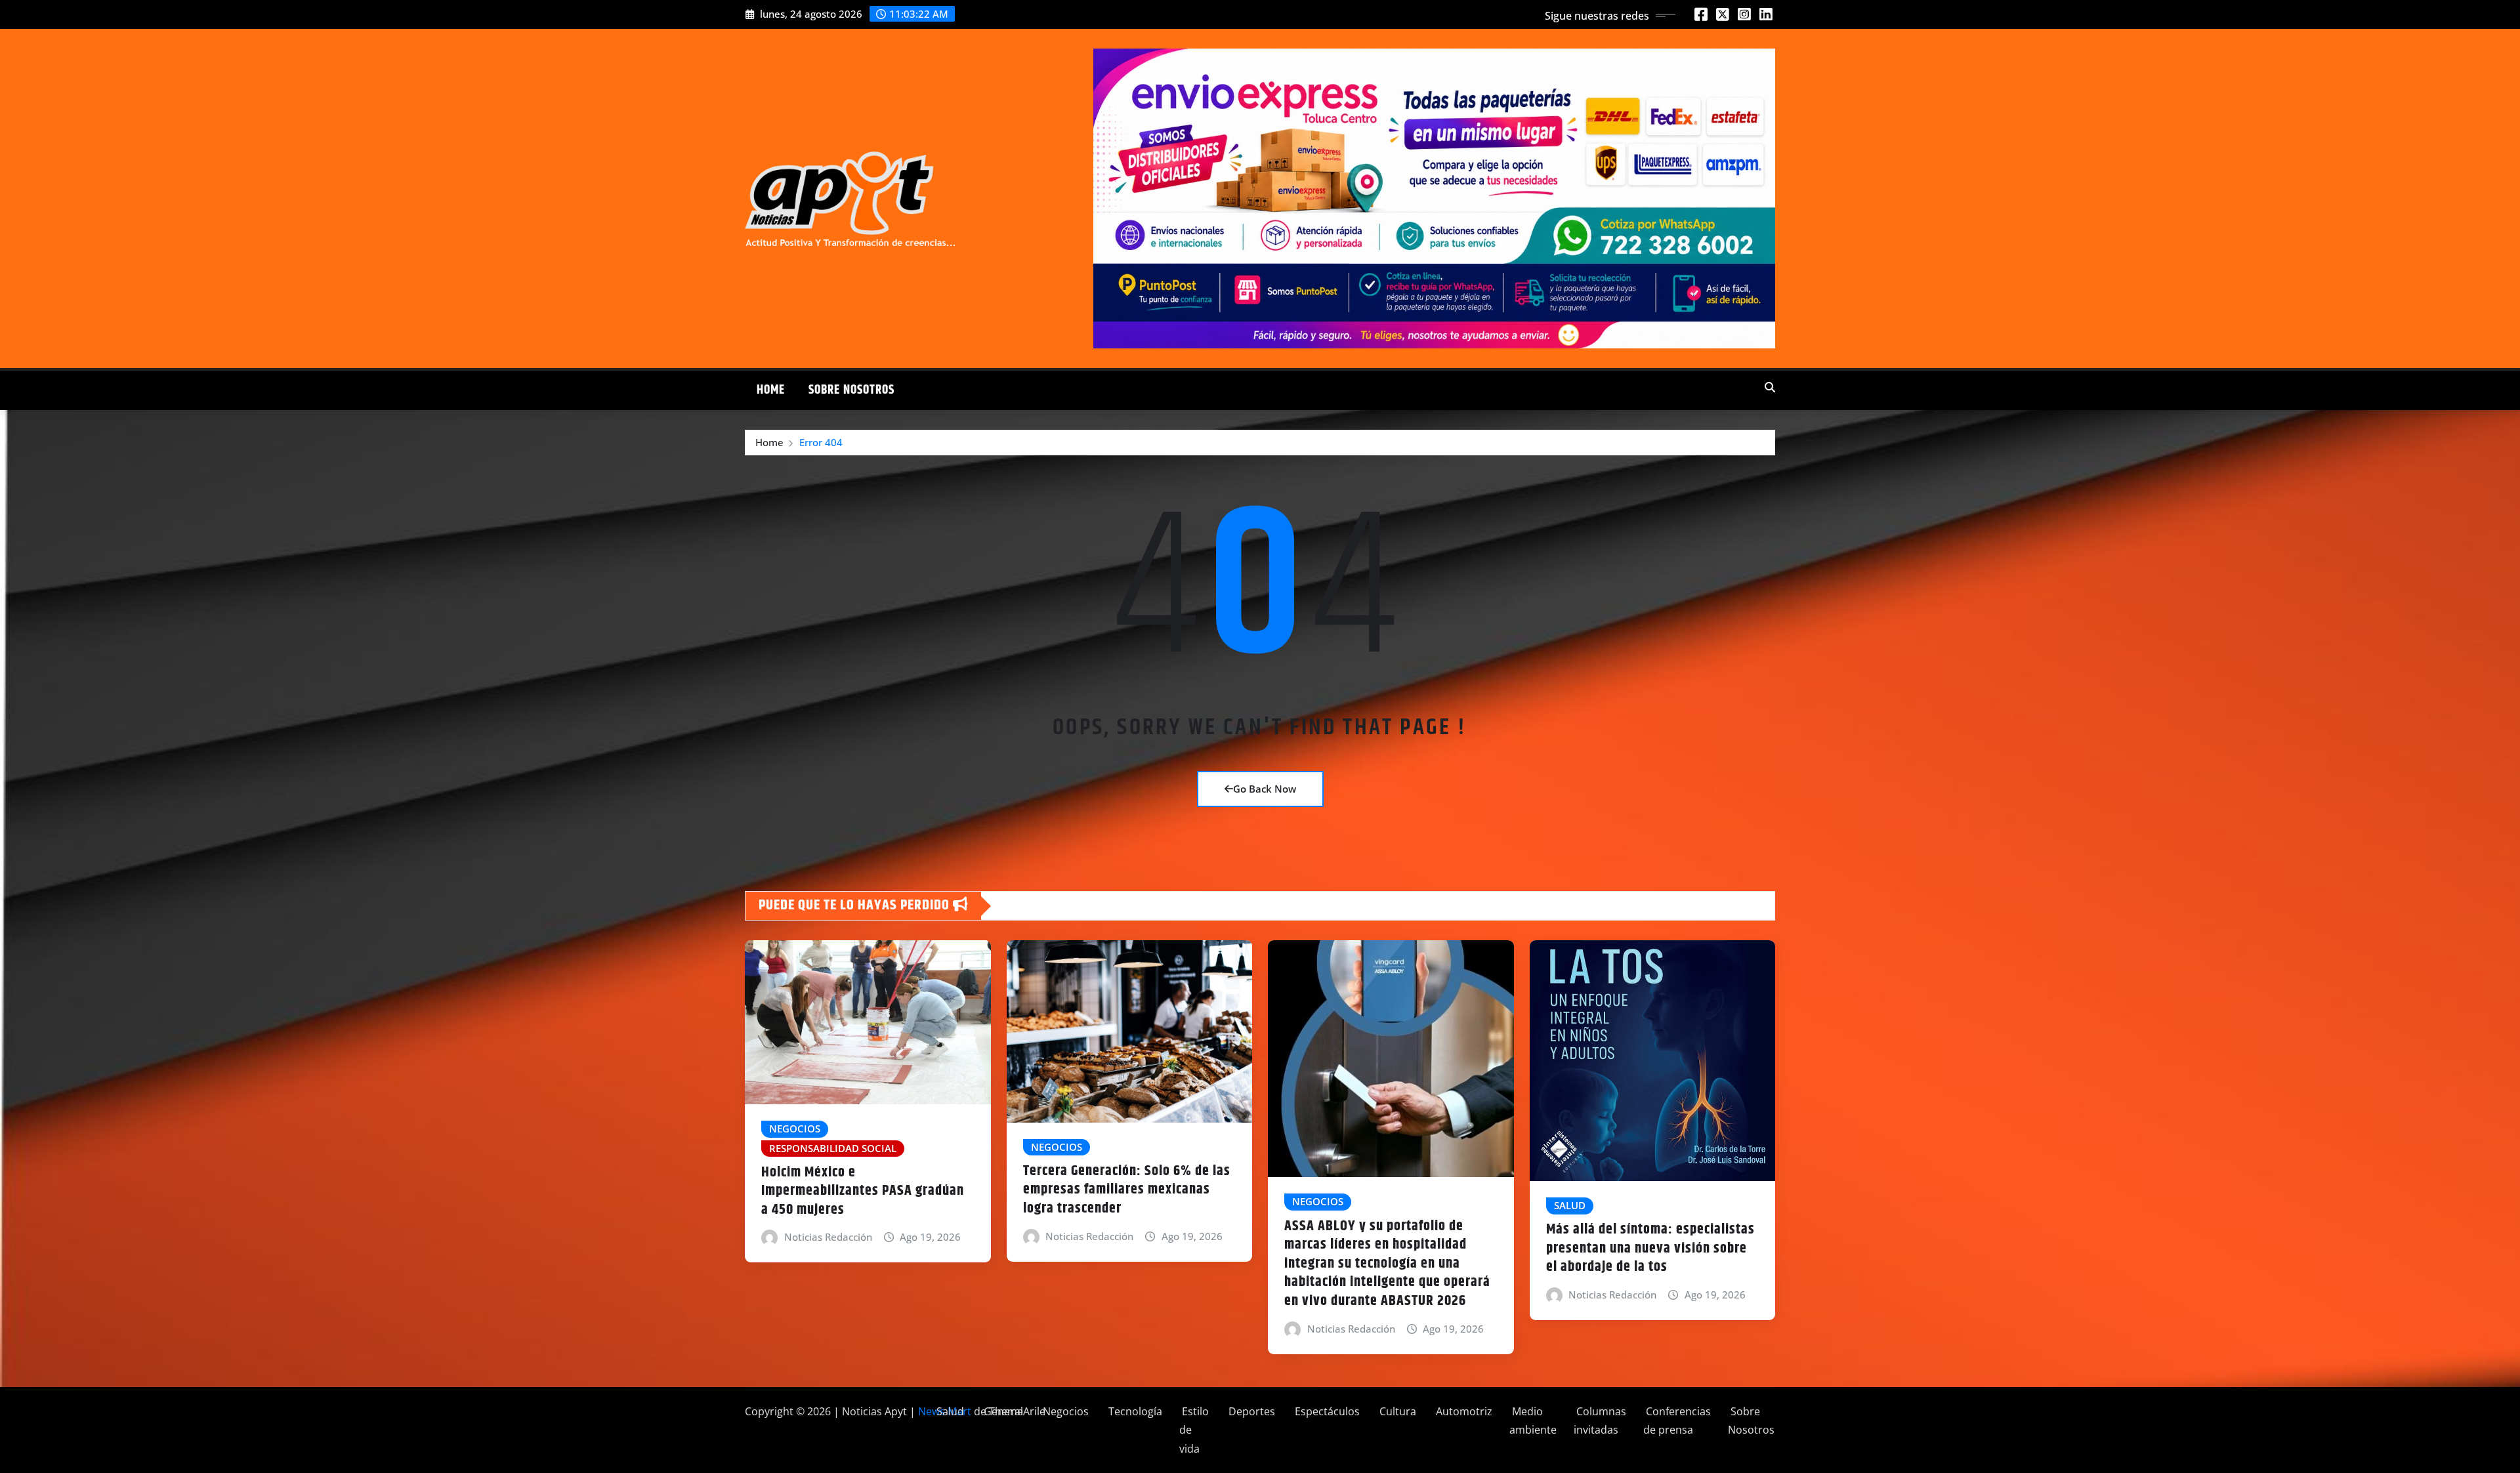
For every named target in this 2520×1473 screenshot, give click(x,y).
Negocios (1064, 1411)
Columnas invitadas (1600, 1421)
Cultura (1396, 1411)
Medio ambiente (1533, 1421)
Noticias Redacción (828, 1237)
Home (771, 390)
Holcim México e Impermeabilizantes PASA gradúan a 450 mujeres (863, 1191)
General (1002, 1411)
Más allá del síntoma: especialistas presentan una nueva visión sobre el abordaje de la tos (1650, 1248)
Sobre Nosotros (851, 390)
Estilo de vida (1194, 1430)
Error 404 (821, 442)
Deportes (1250, 1411)
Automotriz (1463, 1411)
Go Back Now (1265, 789)
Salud (949, 1411)
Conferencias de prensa (1677, 1421)
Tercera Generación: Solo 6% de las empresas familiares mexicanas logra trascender (1127, 1190)
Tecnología (1134, 1411)
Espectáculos (1326, 1411)
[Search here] (1770, 387)
